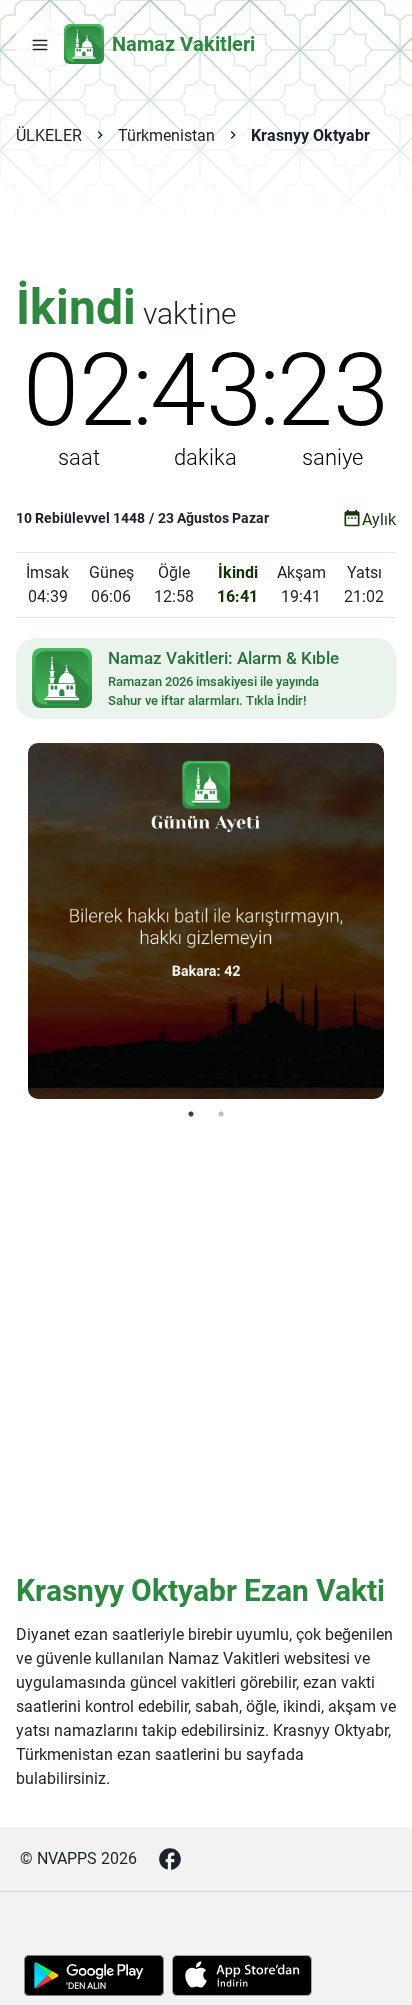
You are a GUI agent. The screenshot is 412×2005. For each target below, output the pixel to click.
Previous (13, 921)
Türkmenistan (166, 135)
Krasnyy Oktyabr (310, 135)
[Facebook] (170, 1859)
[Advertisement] (206, 226)
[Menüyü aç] (40, 44)
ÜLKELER (49, 135)
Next (399, 921)
